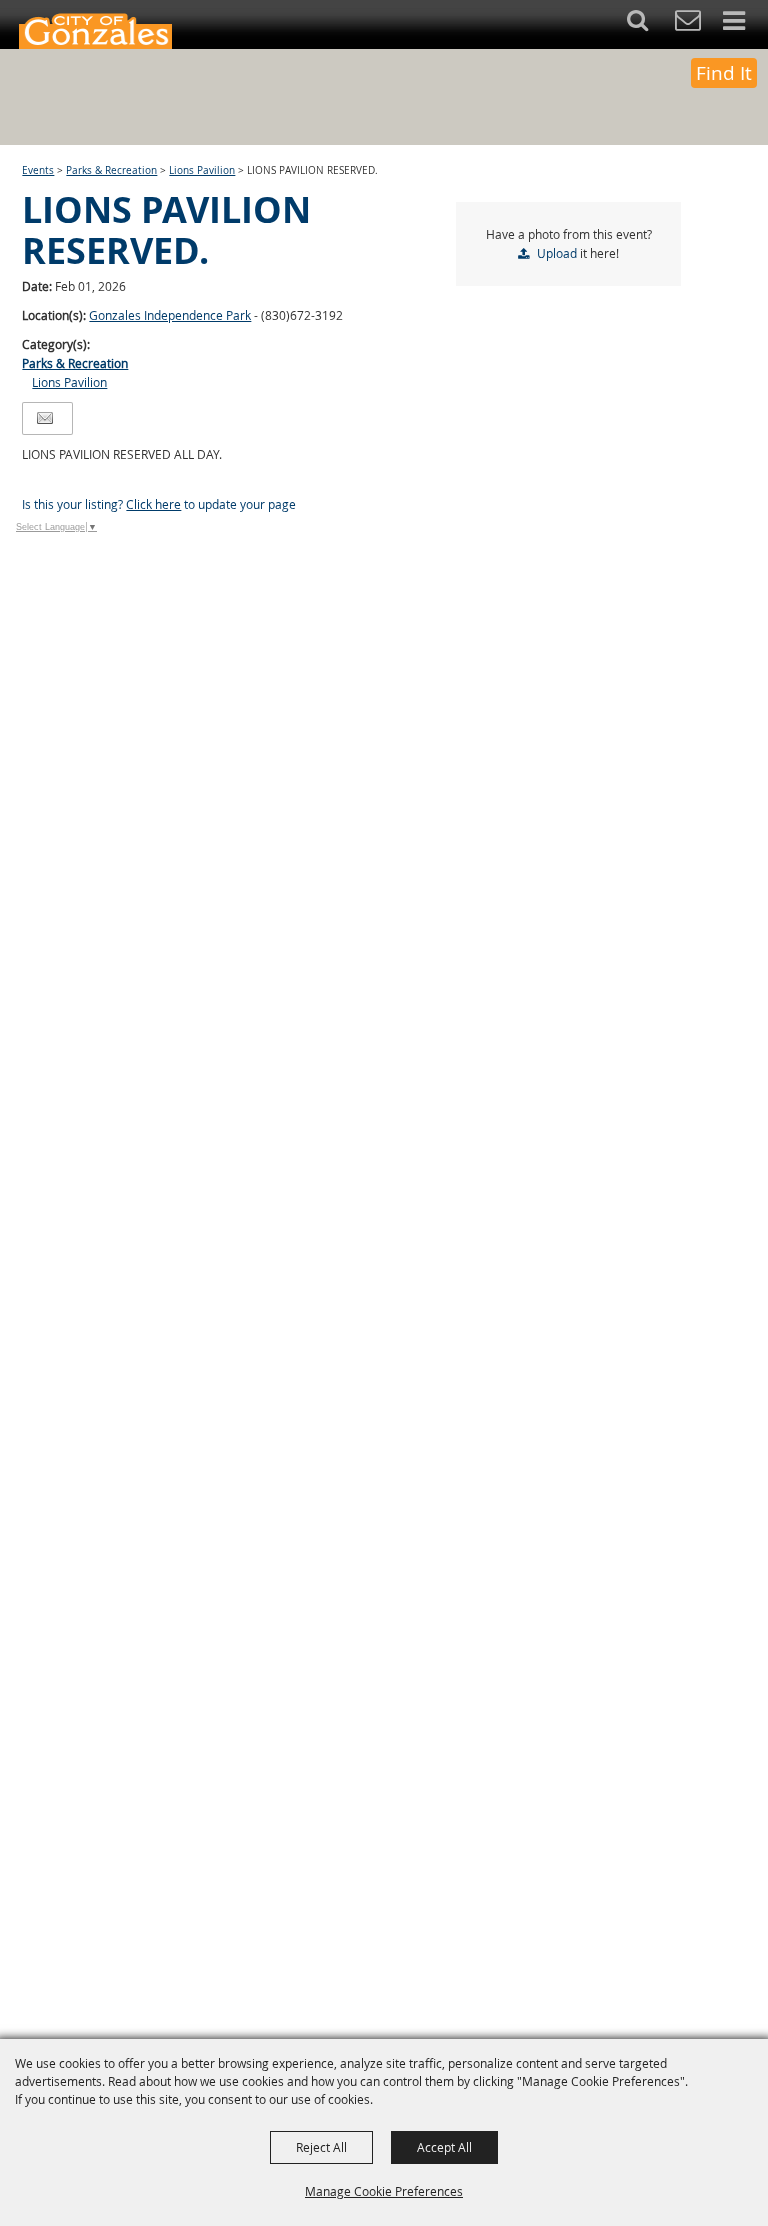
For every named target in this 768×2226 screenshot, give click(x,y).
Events (38, 170)
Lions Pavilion (202, 170)
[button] (648, 24)
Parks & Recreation (111, 170)
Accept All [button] (444, 2147)
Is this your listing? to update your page (159, 504)
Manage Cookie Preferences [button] (384, 2191)
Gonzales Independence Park (170, 315)
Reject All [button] (321, 2147)
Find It (724, 73)
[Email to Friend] (45, 418)
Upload (557, 253)
